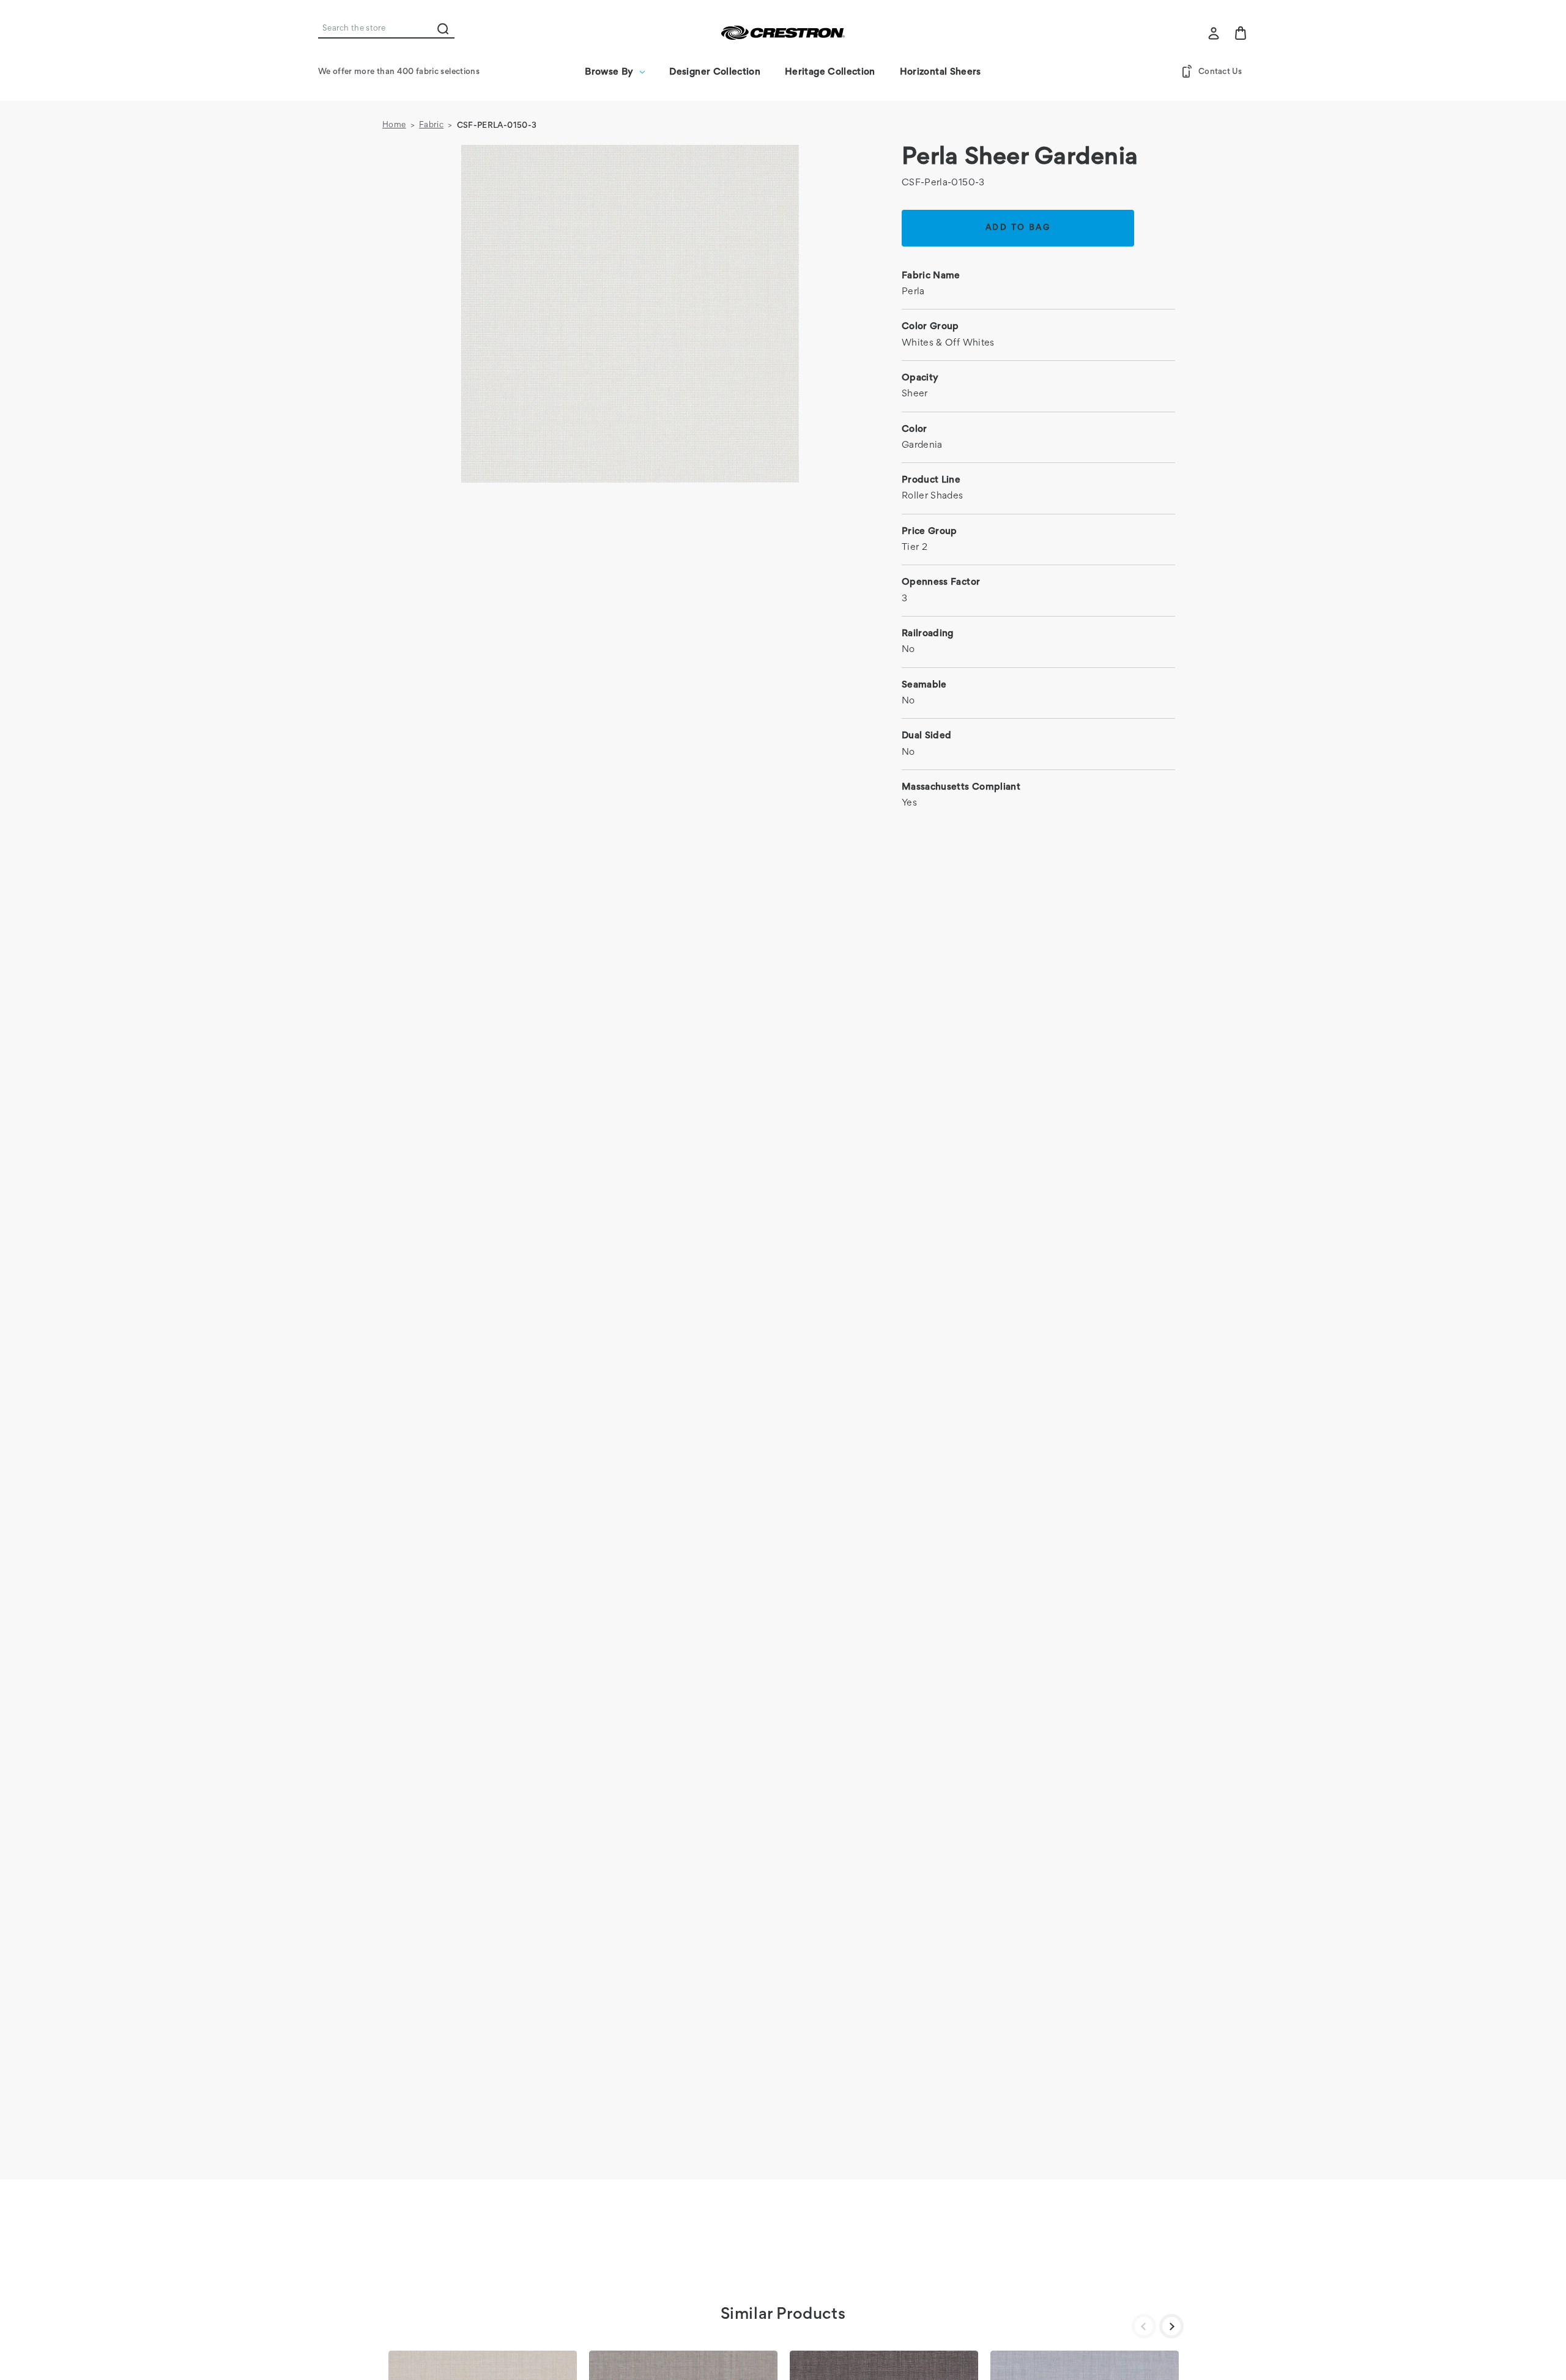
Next (1171, 2326)
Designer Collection (715, 72)
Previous (1144, 2326)
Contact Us (1220, 72)
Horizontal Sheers (941, 72)
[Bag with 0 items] (1241, 33)
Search (443, 29)
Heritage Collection (830, 72)
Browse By (609, 72)
